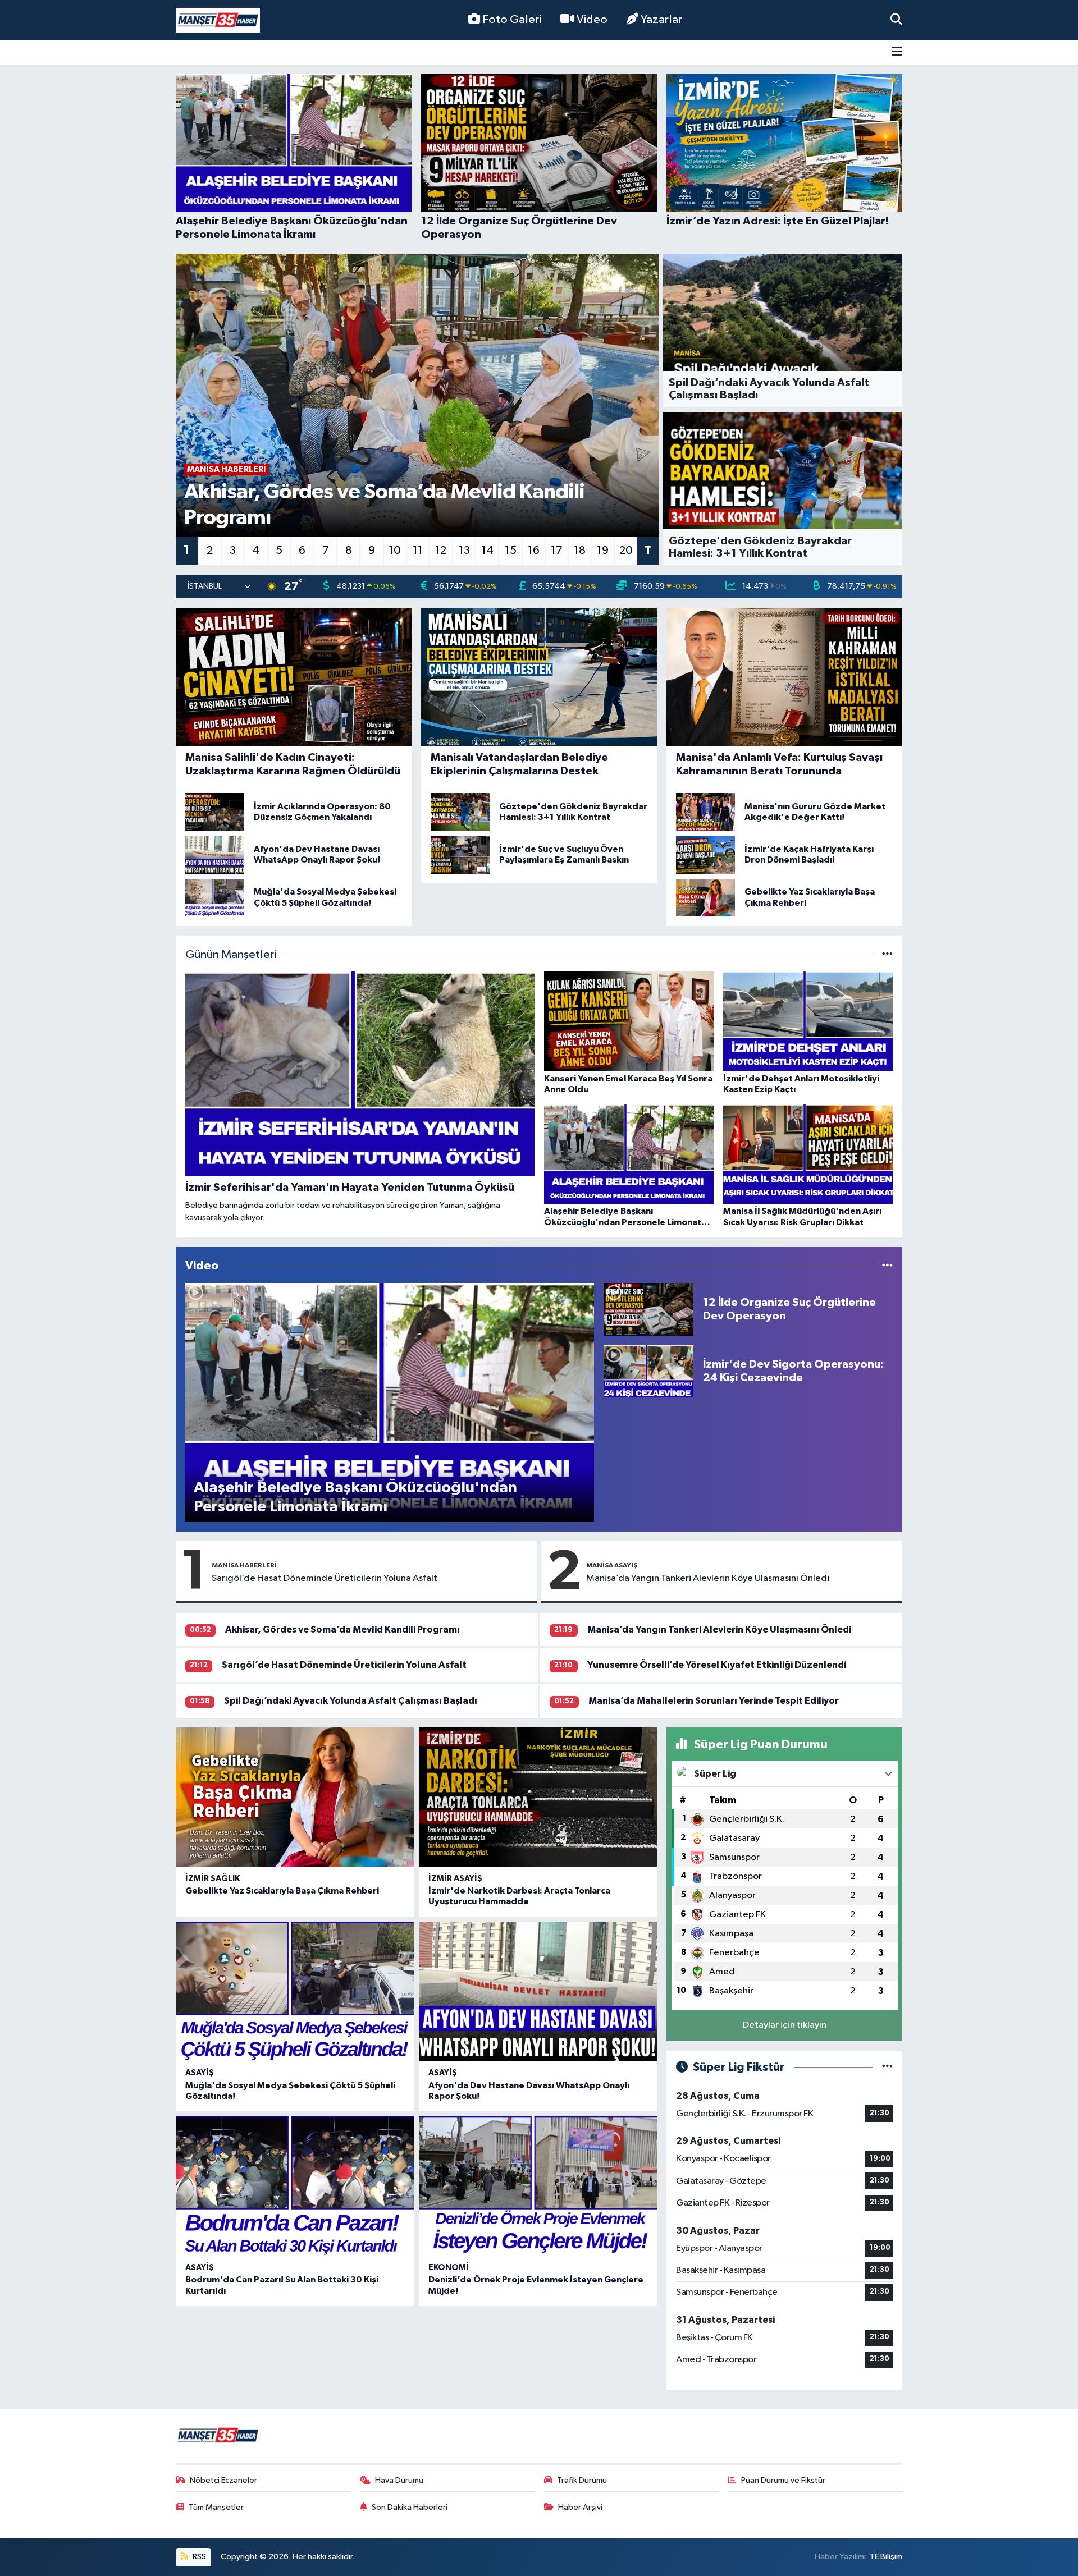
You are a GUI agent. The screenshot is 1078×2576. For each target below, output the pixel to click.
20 (626, 551)
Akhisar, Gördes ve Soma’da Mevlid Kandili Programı (342, 1630)
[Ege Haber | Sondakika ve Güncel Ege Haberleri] (218, 20)
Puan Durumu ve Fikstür (783, 2480)
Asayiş (200, 2073)
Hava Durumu (399, 2480)
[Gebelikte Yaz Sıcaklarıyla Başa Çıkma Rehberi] (295, 1797)
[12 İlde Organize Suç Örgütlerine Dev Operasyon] (648, 1309)
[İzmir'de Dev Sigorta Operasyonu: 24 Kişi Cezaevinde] (648, 1371)
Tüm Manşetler (216, 2507)
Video (592, 20)
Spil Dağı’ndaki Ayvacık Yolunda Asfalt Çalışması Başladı (351, 1701)
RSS (198, 2557)
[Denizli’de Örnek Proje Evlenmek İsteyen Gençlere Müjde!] (538, 2186)
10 (395, 551)
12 (441, 551)
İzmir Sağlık (213, 1879)
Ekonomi (449, 2268)
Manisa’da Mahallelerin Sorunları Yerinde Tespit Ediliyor (714, 1701)
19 (603, 551)
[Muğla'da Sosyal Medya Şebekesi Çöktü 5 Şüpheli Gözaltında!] (295, 1991)
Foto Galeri (512, 20)
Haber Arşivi (580, 2507)
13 (464, 551)
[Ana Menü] (897, 52)
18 (580, 551)
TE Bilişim (886, 2557)
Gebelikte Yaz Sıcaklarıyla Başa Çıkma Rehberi (282, 1891)
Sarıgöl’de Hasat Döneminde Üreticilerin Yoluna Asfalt (325, 1578)
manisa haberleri (244, 1565)
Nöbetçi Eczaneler (223, 2480)
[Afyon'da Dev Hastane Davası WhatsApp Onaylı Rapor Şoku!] (538, 1991)
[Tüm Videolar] (887, 1266)
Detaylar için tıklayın (785, 2025)
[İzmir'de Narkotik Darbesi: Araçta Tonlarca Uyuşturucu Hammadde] (538, 1797)
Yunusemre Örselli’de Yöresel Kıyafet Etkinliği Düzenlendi (717, 1665)
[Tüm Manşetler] (887, 955)
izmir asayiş (455, 1879)
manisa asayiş (612, 1565)
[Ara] (896, 20)
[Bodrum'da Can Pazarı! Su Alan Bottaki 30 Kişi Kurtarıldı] (295, 2186)
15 (511, 551)
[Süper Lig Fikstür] (887, 2067)
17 (557, 551)
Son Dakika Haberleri (410, 2507)
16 (534, 551)
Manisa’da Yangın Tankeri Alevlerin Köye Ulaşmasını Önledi (708, 1578)
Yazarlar (661, 20)
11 (418, 551)
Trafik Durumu (582, 2480)
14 (487, 551)
